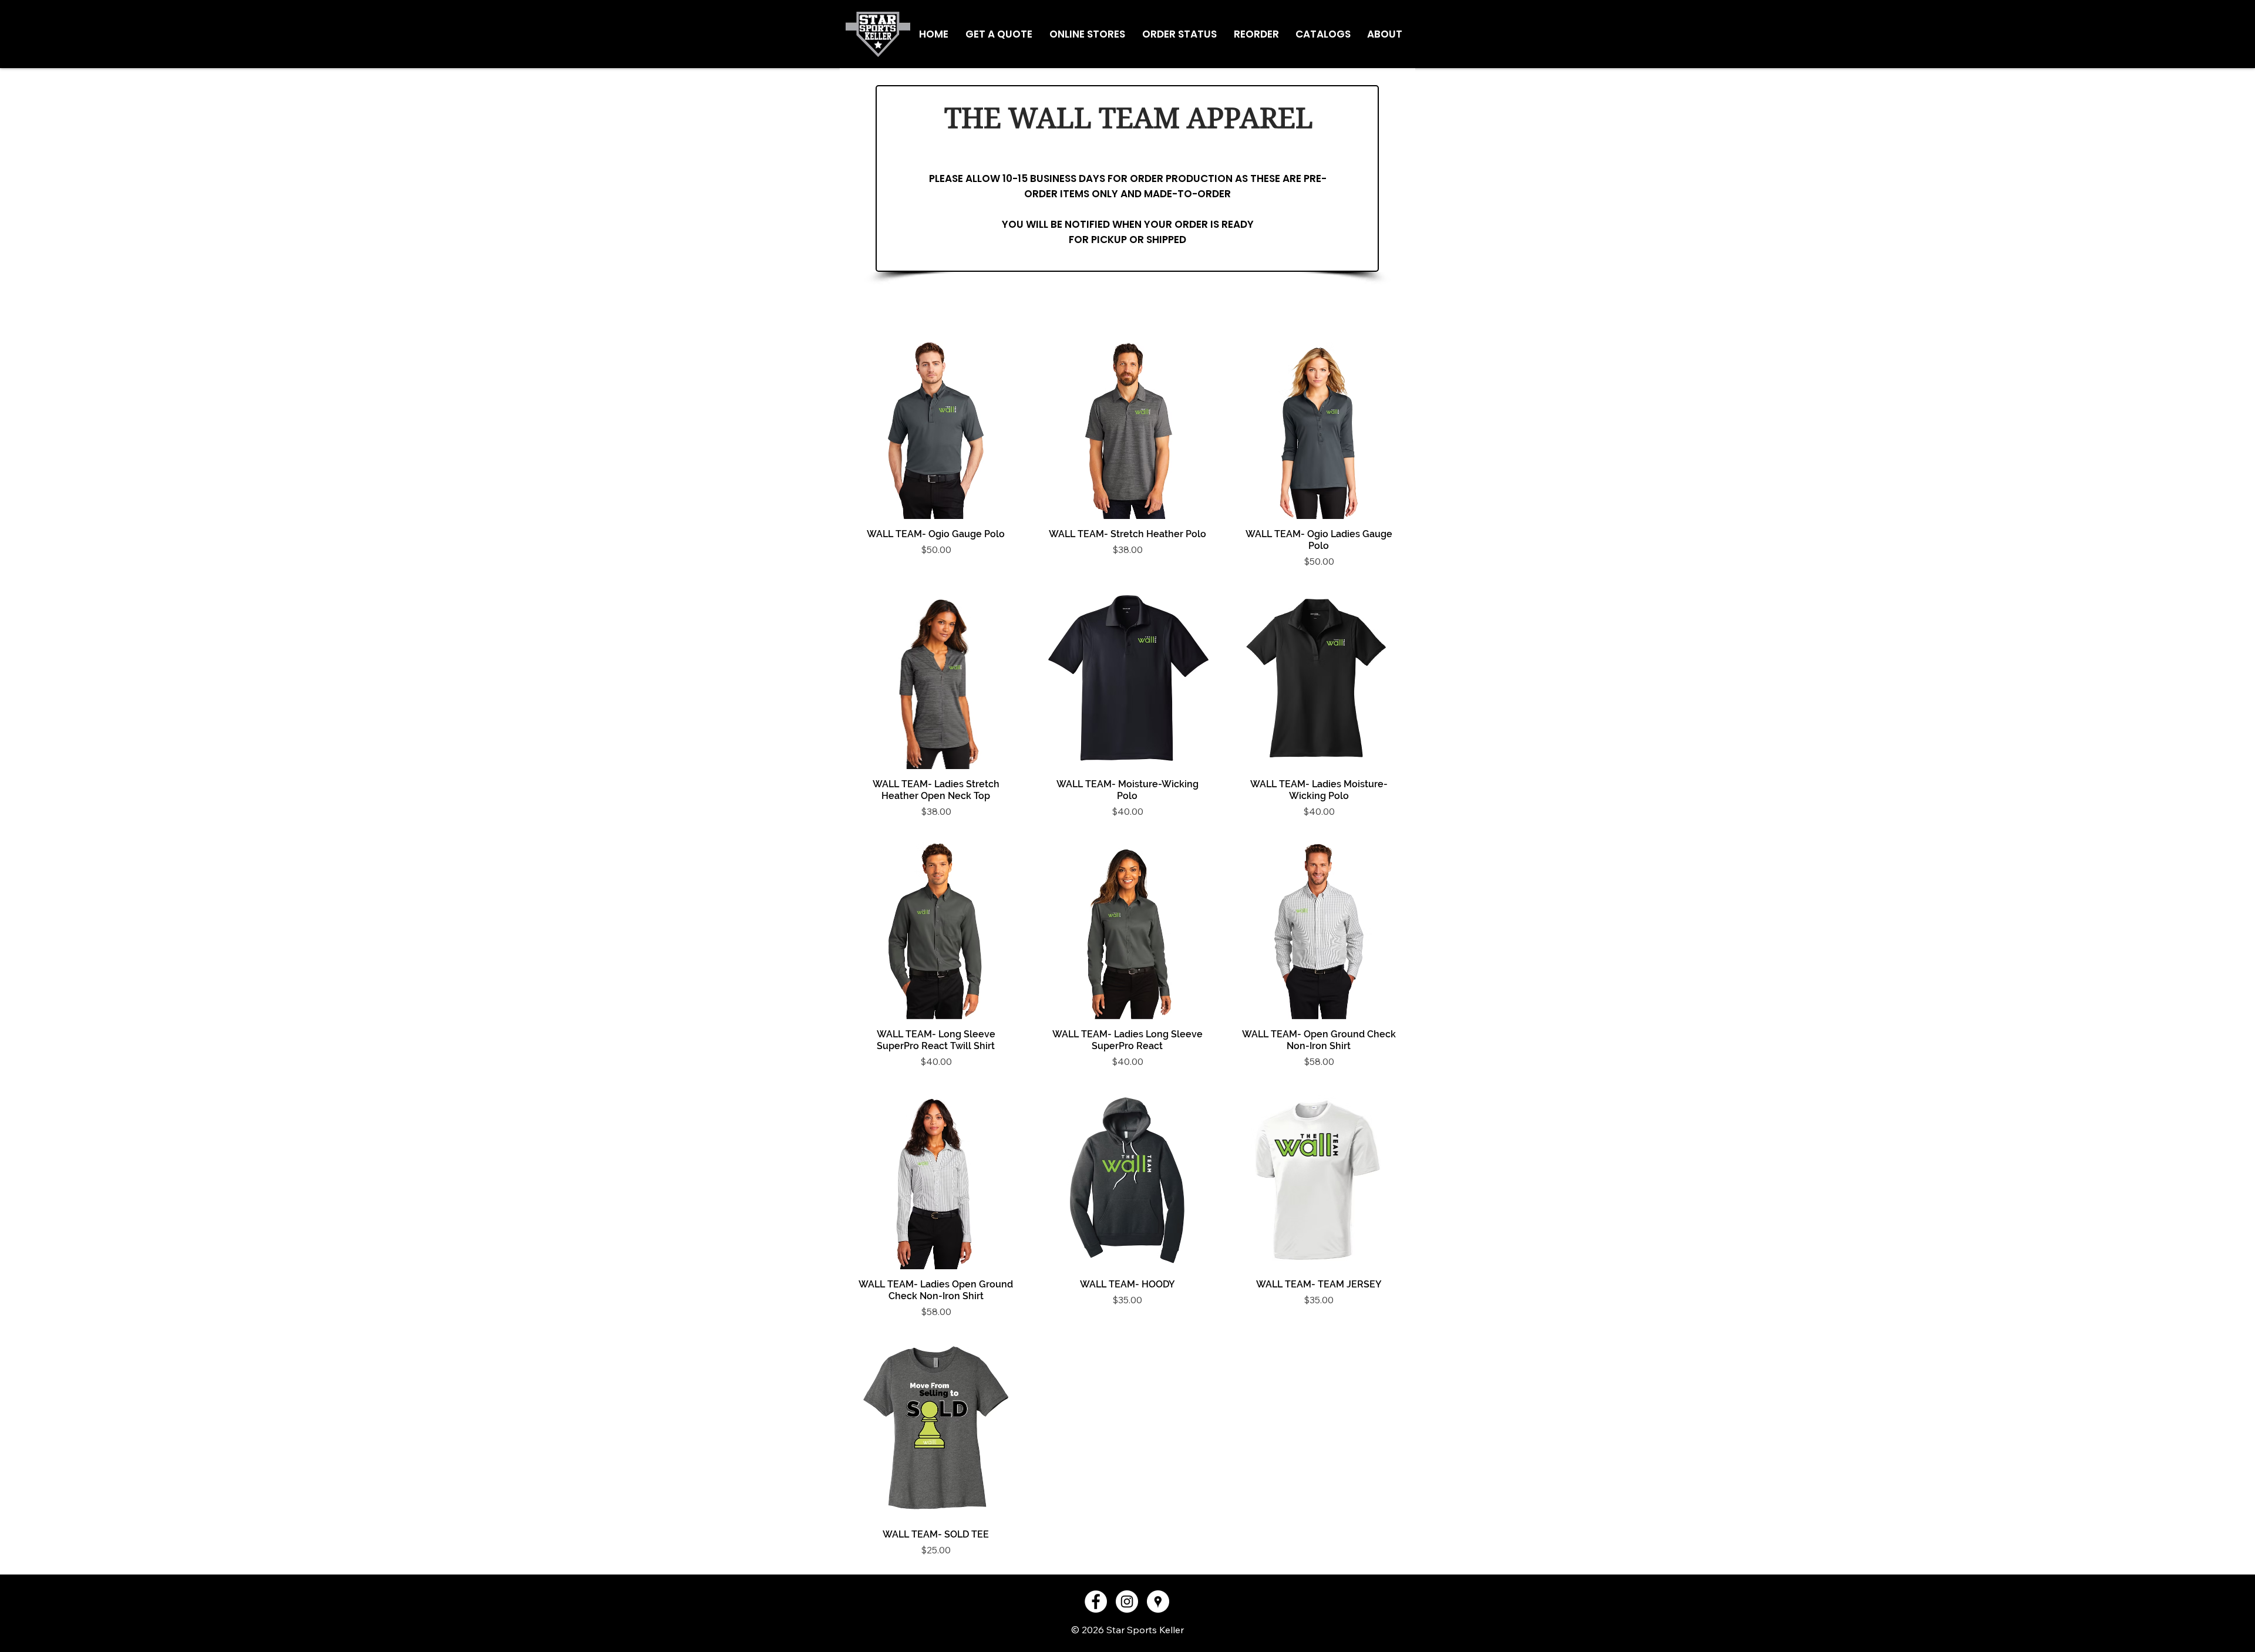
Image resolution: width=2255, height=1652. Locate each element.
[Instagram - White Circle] (1127, 1602)
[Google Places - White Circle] (1158, 1602)
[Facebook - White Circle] (1096, 1602)
